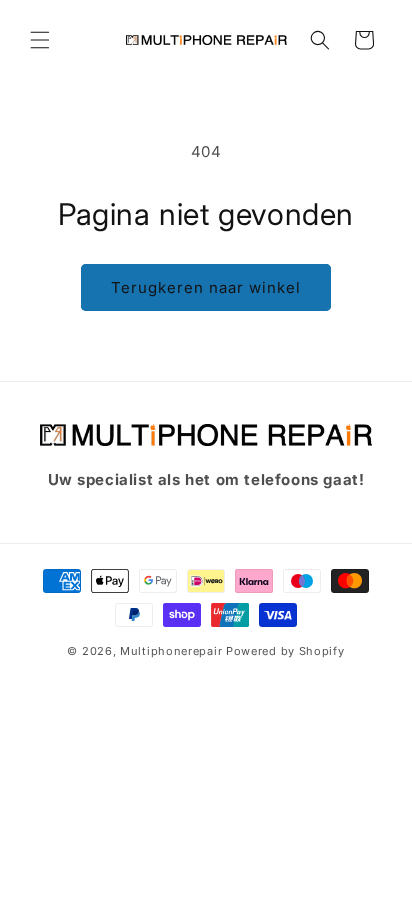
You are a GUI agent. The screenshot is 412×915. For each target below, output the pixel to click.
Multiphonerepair (171, 651)
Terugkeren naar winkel (206, 287)
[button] (40, 40)
